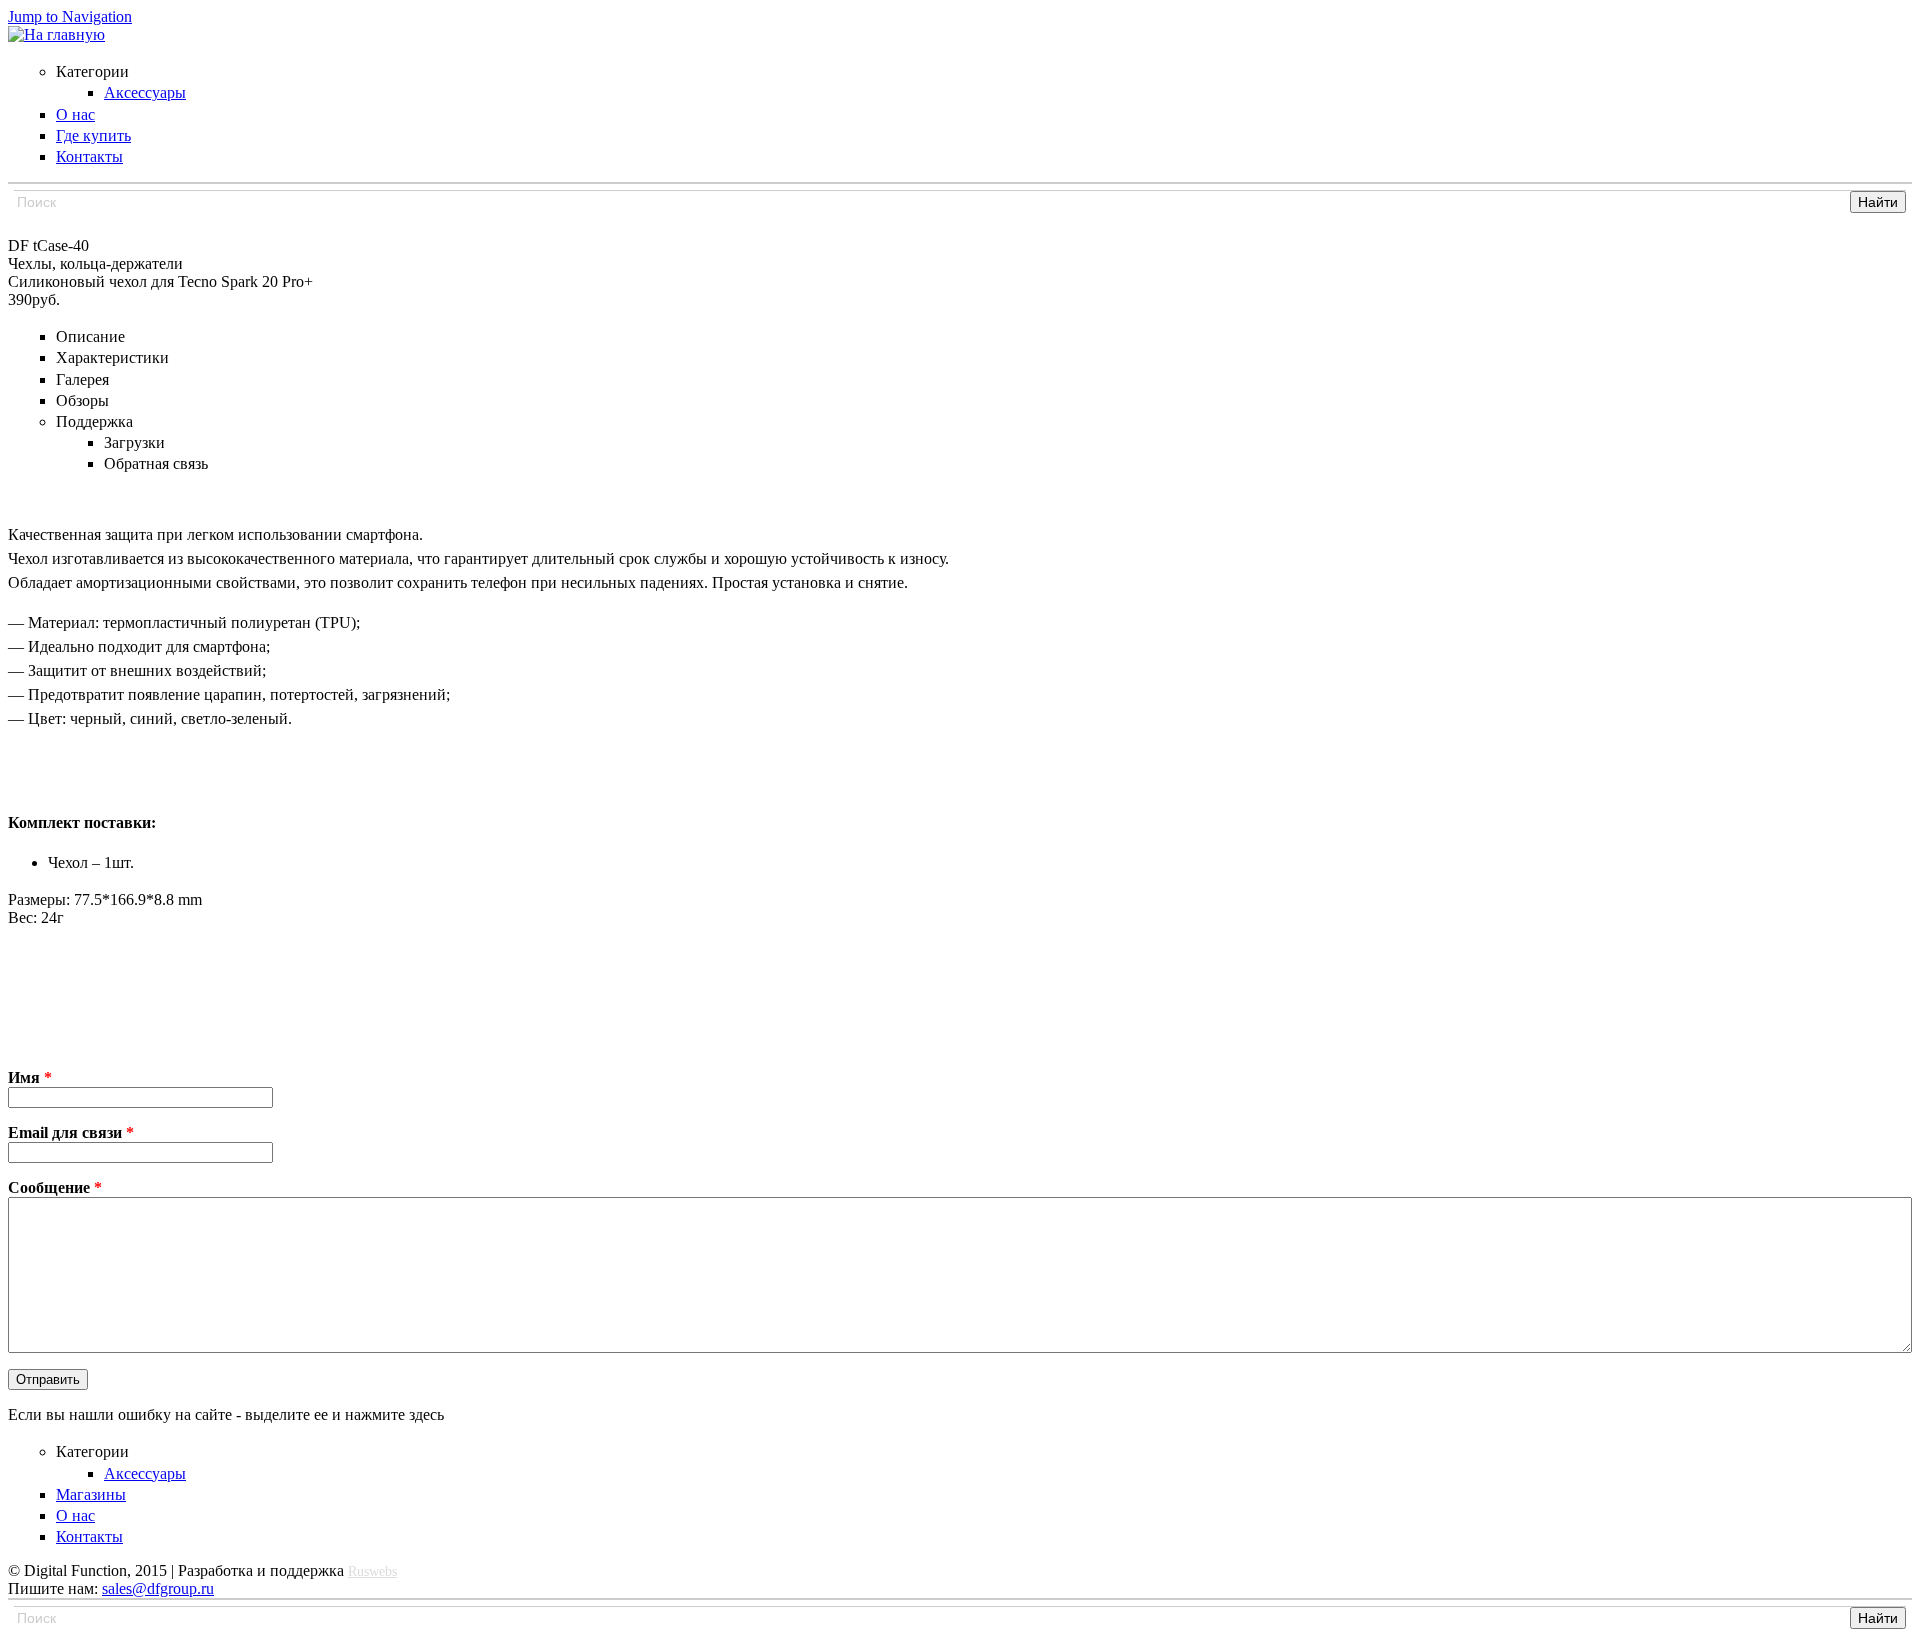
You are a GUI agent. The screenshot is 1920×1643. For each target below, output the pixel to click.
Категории (92, 1451)
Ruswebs (372, 1571)
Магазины (91, 1494)
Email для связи (71, 1132)
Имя (30, 1077)
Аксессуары (145, 1473)
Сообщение (55, 1187)
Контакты (89, 1536)
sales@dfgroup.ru (158, 1588)
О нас (75, 1515)
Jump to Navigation (70, 16)
